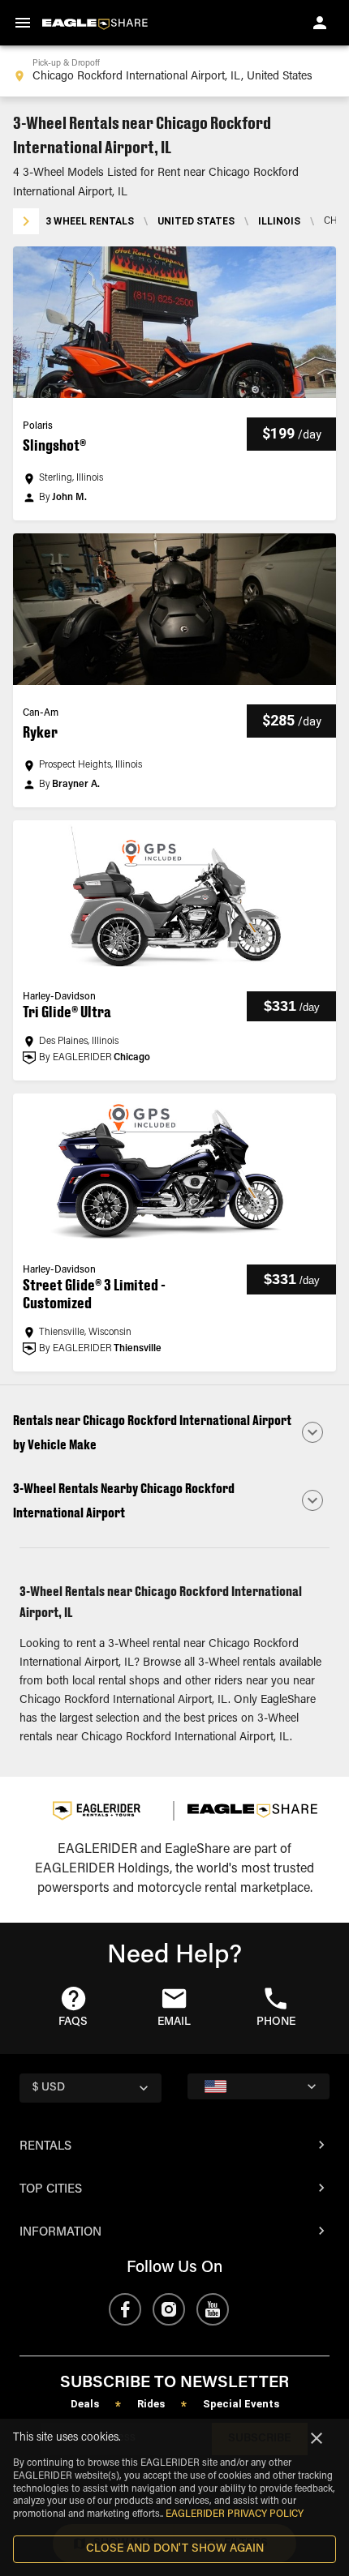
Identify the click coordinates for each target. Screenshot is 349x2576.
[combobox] (174, 71)
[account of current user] (320, 23)
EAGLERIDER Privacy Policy (235, 2514)
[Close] (317, 2438)
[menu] (23, 23)
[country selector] (259, 2086)
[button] (174, 383)
